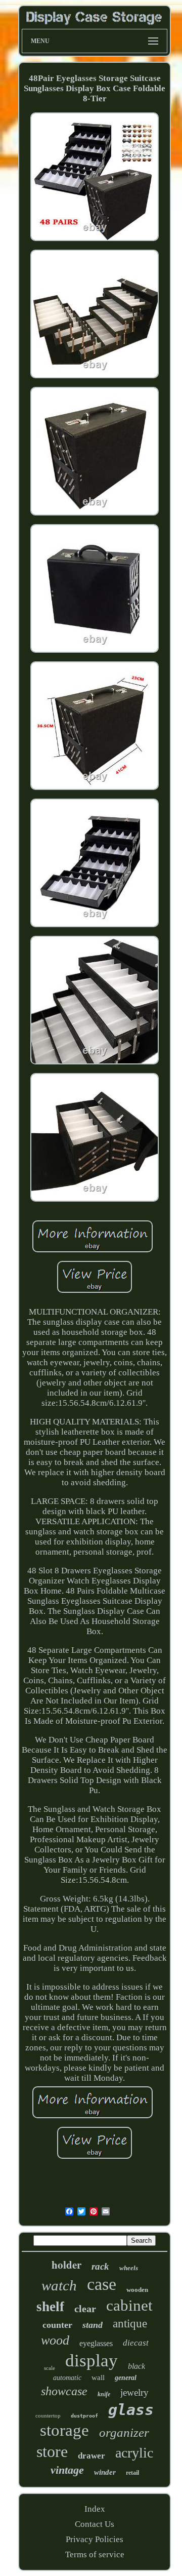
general (126, 2378)
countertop (48, 2415)
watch (59, 2285)
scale (50, 2368)
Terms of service (95, 2554)
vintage (67, 2470)
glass (131, 2410)
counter (57, 2325)
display (92, 2361)
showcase (64, 2391)
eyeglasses (96, 2343)
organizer (124, 2432)
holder (66, 2265)
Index (95, 2509)
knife (104, 2394)
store (52, 2451)
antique (130, 2324)
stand (93, 2325)
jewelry (134, 2392)
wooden (137, 2290)
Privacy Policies (95, 2539)
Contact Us (95, 2524)
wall (98, 2377)
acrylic (134, 2453)
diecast (136, 2343)
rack (100, 2266)
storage (64, 2430)
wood (55, 2340)
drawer (92, 2456)
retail (132, 2473)
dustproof (84, 2416)
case (102, 2284)
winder (105, 2472)
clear (85, 2309)
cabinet (129, 2305)
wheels (129, 2268)
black (136, 2366)
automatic (67, 2378)
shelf (50, 2307)
